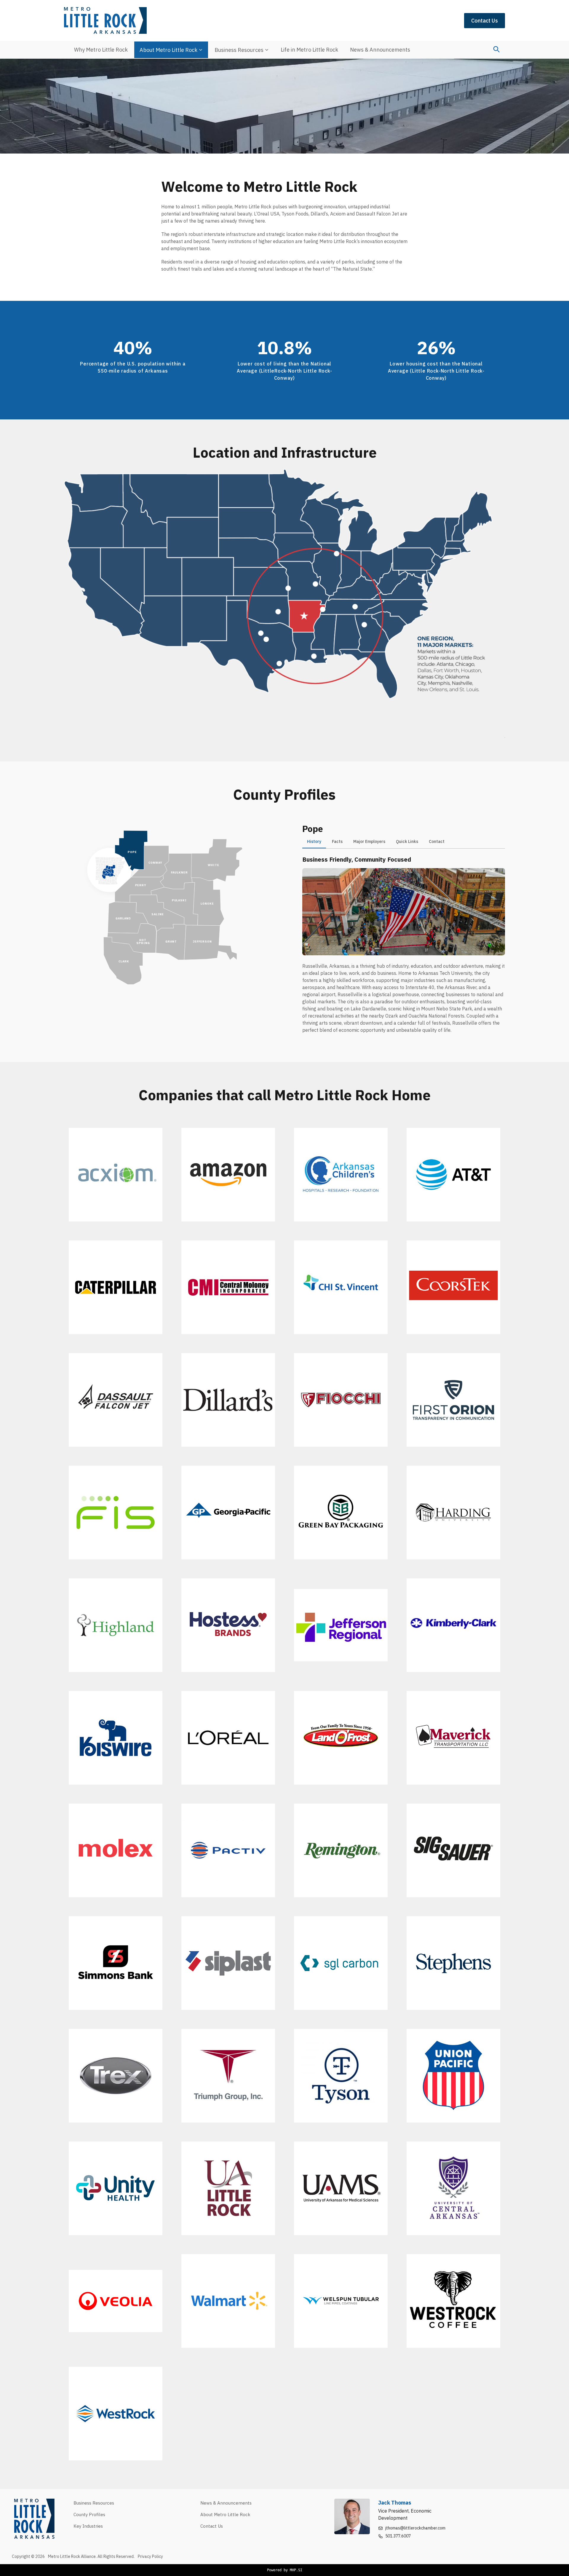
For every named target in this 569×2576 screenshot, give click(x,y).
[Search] (496, 49)
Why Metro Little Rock (101, 50)
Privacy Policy (150, 2556)
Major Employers (369, 841)
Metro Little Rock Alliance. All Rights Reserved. (92, 2556)
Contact (437, 841)
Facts (337, 841)
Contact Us (485, 21)
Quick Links (407, 841)
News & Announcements (380, 50)
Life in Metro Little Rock (309, 50)
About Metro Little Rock (168, 50)
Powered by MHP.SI (285, 2570)
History (314, 841)
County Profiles (89, 2514)
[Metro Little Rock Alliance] (105, 20)
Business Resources (239, 50)
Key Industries (88, 2526)
